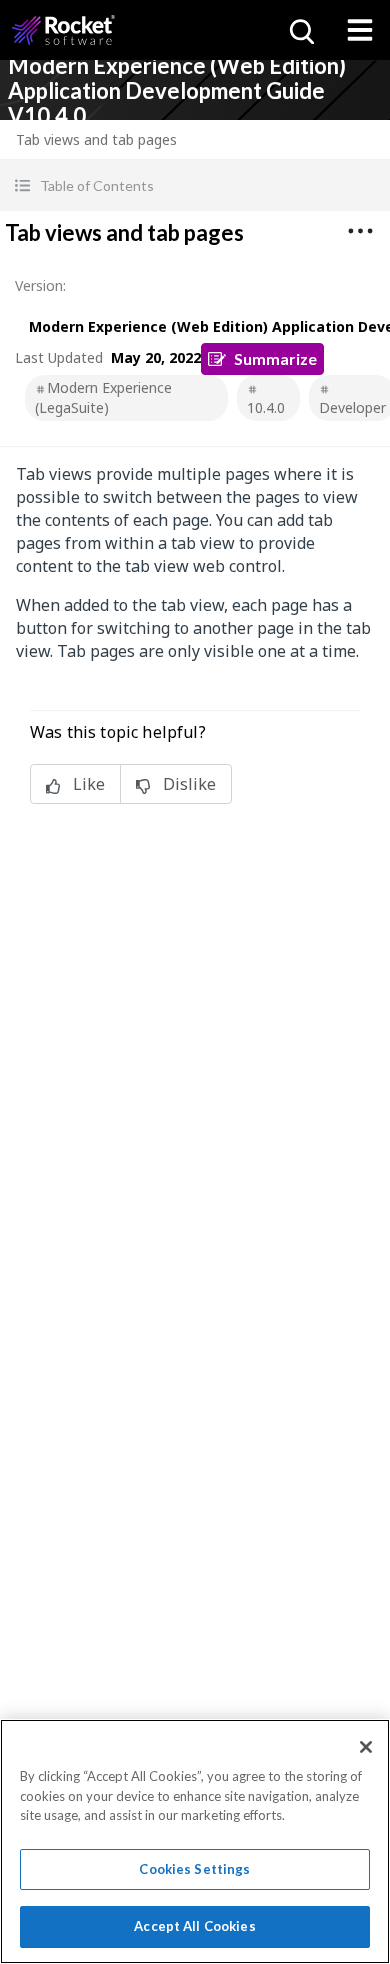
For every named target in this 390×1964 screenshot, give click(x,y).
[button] (195, 185)
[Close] (366, 1747)
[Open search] (300, 30)
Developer (352, 407)
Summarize (275, 358)
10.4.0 (266, 407)
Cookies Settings (194, 1869)
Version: (40, 285)
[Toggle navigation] (360, 30)
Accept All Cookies (194, 1926)
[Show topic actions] (360, 231)
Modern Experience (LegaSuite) (103, 397)
